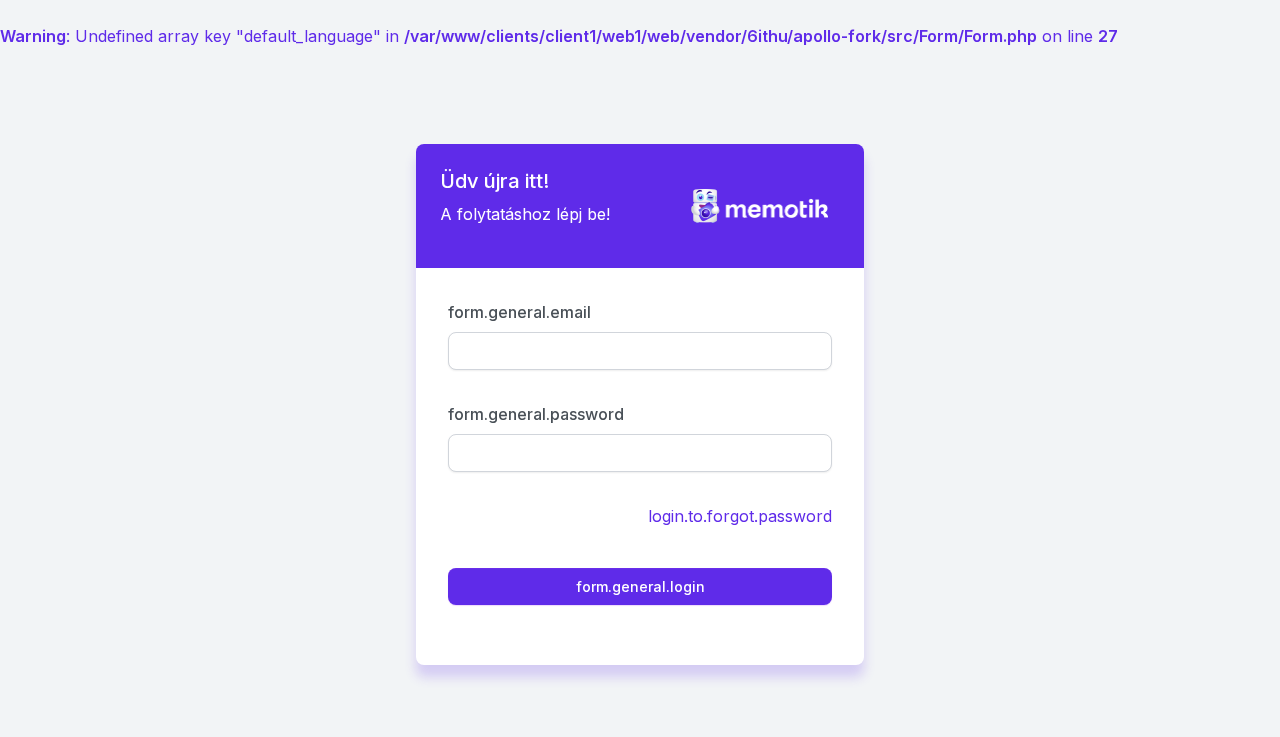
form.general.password (536, 414)
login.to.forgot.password (740, 516)
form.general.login (640, 586)
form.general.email (519, 312)
